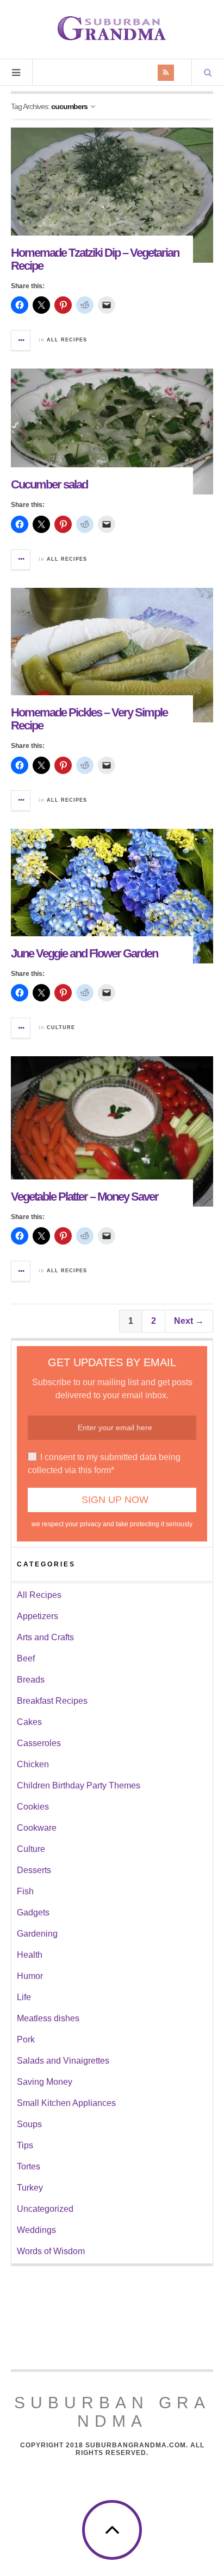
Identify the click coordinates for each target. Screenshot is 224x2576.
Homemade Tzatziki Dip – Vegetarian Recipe (95, 259)
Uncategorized (45, 2209)
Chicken (33, 1764)
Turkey (30, 2188)
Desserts (34, 1870)
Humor (30, 1976)
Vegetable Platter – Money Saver (85, 1197)
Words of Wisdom (51, 2251)
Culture (61, 1027)
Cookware (37, 1828)
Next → (189, 1321)
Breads (31, 1680)
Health (30, 1955)
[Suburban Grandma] (112, 28)
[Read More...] (21, 340)
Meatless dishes (48, 2018)
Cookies (33, 1807)
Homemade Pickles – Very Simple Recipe (89, 719)
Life (24, 1997)
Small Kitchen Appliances (66, 2103)
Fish (25, 1891)
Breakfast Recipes (52, 1701)
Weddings (36, 2230)
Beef (26, 1658)
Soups (29, 2124)
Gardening (37, 1934)
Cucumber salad (49, 484)
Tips (25, 2145)
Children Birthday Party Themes (79, 1785)
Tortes (29, 2166)
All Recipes (67, 340)
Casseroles (39, 1743)
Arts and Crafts (45, 1637)
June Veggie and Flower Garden (84, 953)
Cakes (29, 1722)
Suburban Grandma (112, 2412)
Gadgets (33, 1912)
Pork (26, 2039)
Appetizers (38, 1616)
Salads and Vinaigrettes (63, 2061)
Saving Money (45, 2082)
